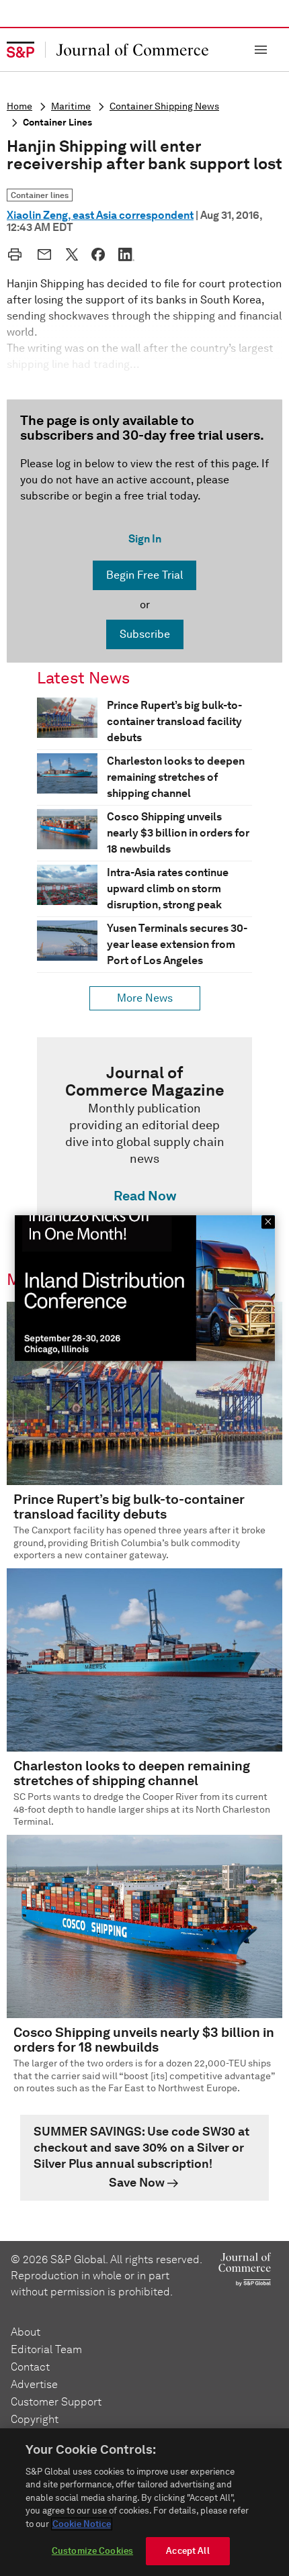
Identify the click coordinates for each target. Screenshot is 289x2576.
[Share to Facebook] (98, 254)
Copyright (35, 2419)
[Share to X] (72, 254)
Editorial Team (46, 2349)
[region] (144, 2502)
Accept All (188, 2551)
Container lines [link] (40, 195)
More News (145, 998)
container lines (57, 123)
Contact (30, 2367)
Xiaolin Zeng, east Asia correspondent (100, 215)
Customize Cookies (92, 2551)
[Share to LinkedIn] (126, 254)
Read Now (145, 1196)
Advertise (34, 2384)
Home (19, 106)
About (26, 2332)
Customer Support (56, 2402)
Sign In (145, 539)
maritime (71, 106)
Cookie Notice (82, 2524)
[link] (144, 1137)
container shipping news (164, 106)
